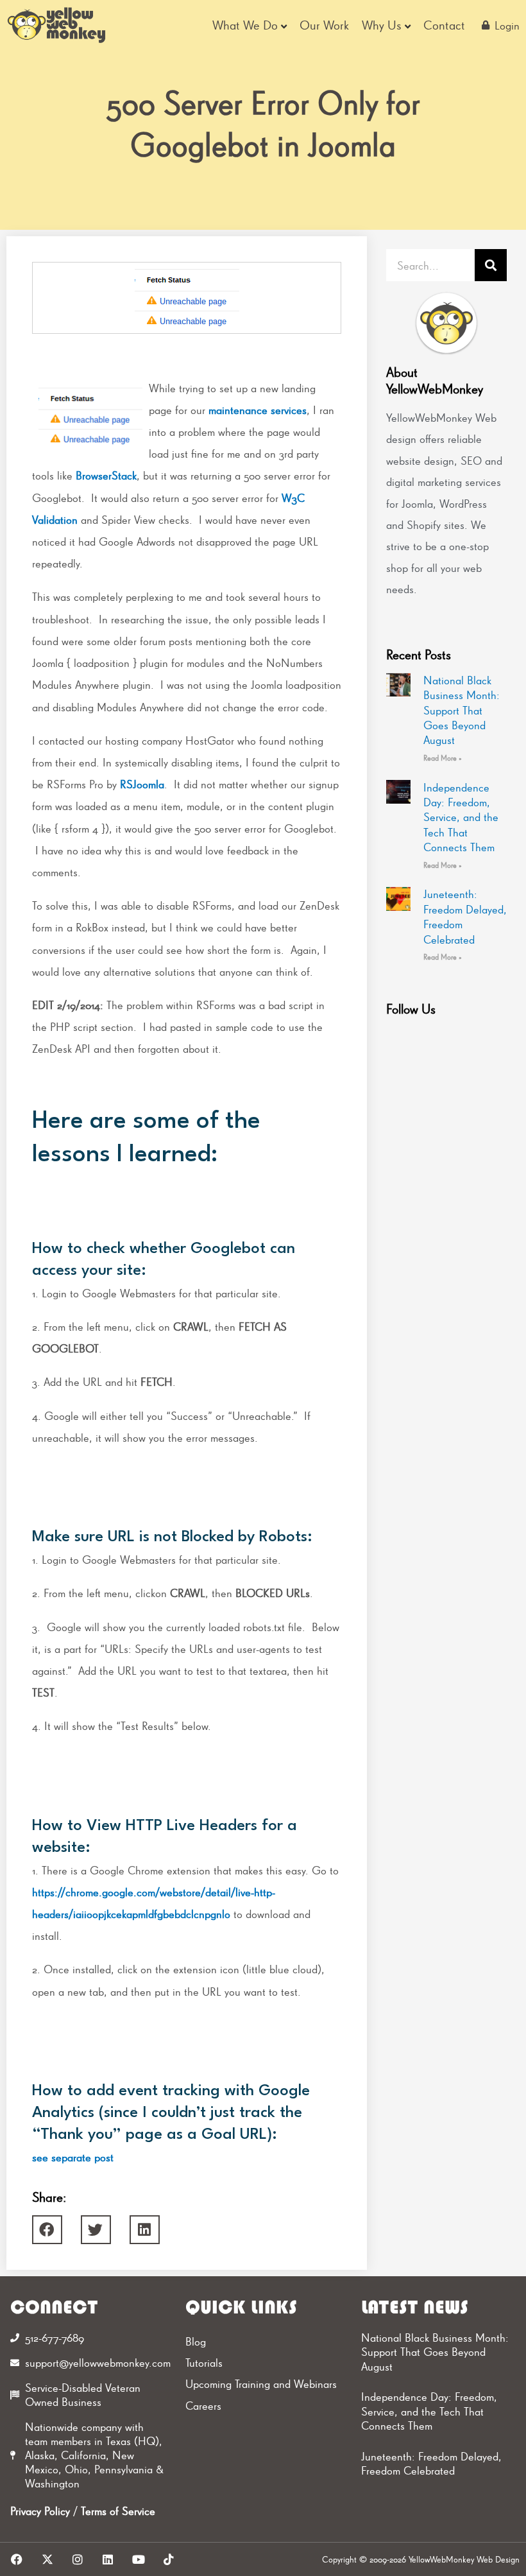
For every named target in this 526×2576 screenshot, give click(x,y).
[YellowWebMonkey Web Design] (57, 25)
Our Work (324, 25)
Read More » (443, 758)
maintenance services (258, 410)
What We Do (245, 25)
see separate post (73, 2157)
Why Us (382, 25)
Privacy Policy (40, 2511)
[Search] (491, 265)
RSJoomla (142, 784)
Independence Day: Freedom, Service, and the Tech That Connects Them (461, 817)
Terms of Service (118, 2511)
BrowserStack (106, 475)
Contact (444, 25)
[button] (47, 2230)
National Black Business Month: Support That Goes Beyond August (462, 710)
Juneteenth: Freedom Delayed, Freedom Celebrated (431, 2464)
